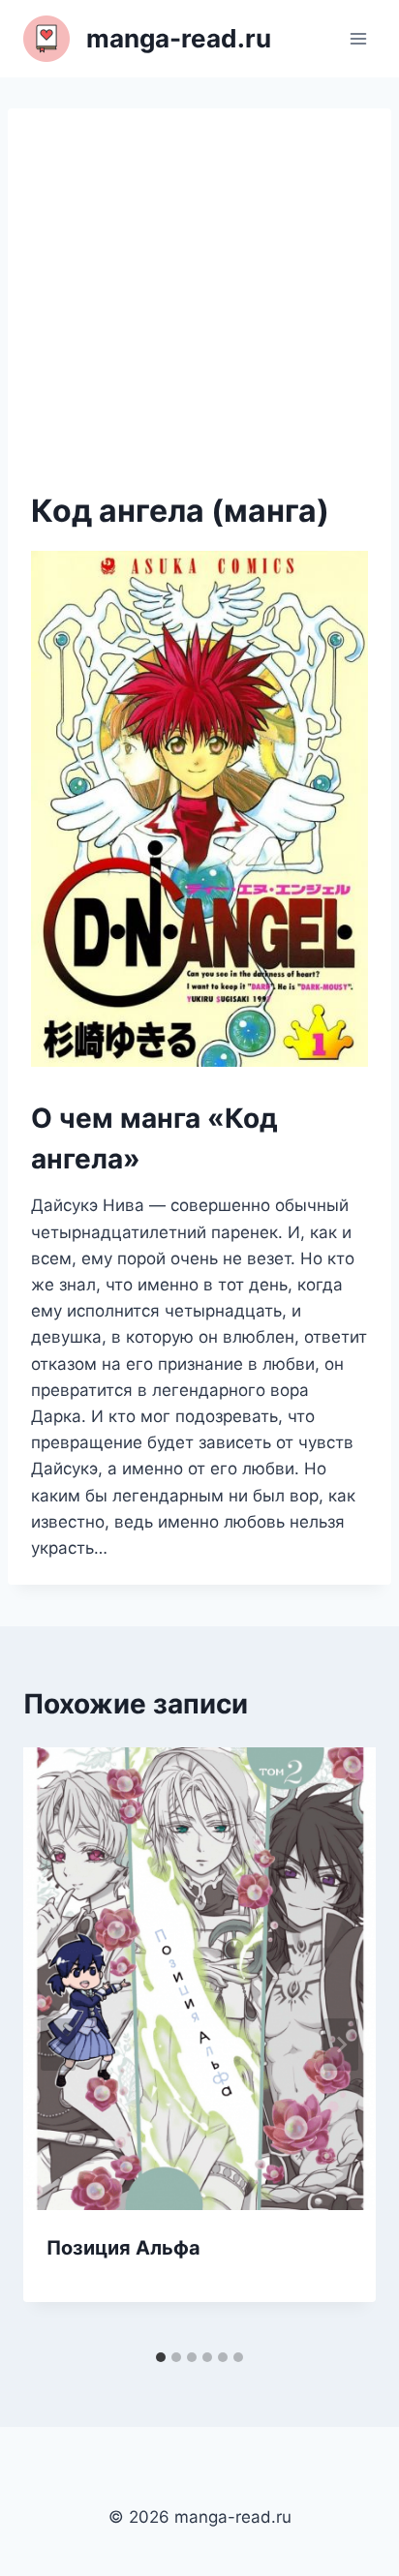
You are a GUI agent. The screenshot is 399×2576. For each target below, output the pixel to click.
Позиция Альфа (123, 2248)
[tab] (161, 2357)
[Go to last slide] (58, 2045)
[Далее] (341, 2045)
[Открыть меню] (358, 38)
